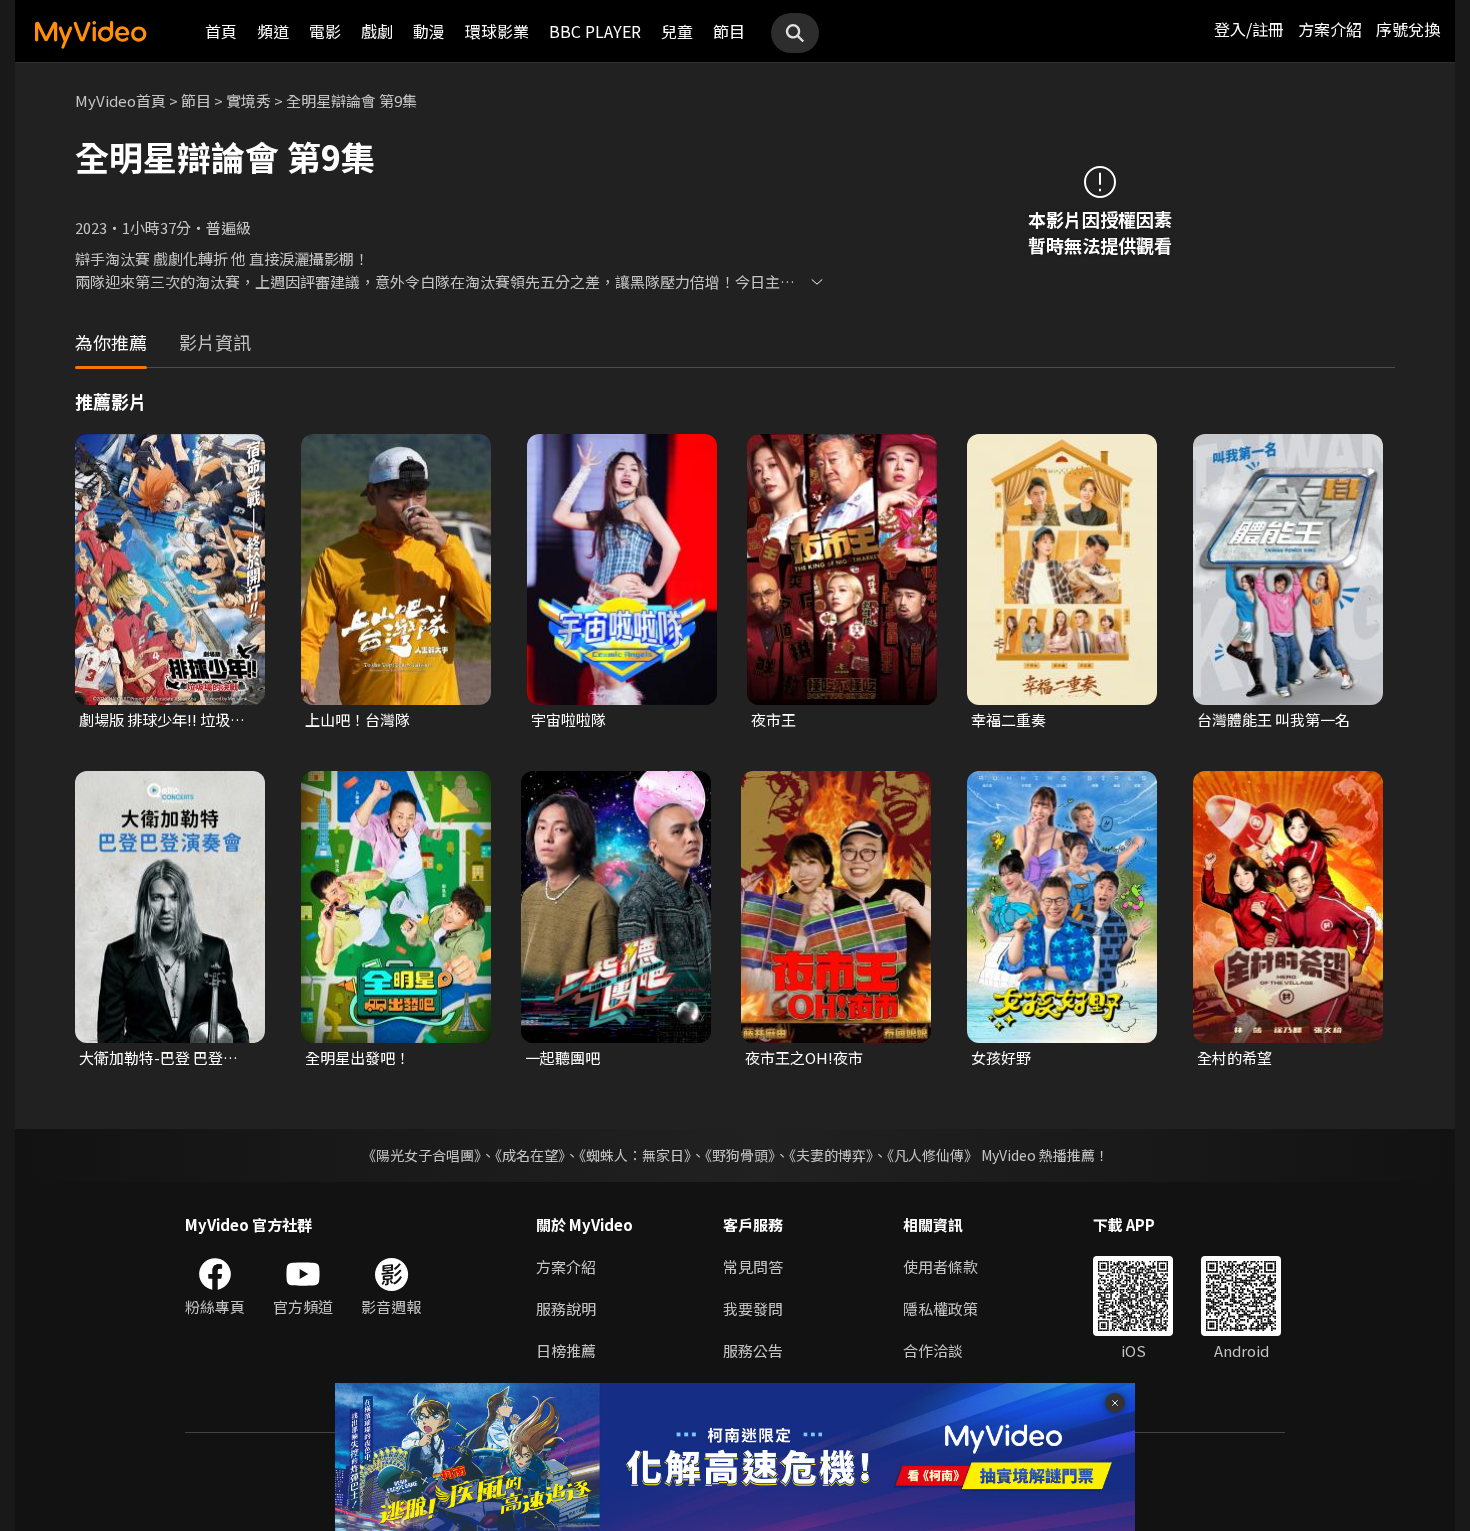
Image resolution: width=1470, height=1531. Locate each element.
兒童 (677, 31)
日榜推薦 (566, 1350)
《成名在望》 (530, 1155)
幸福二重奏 (1008, 719)
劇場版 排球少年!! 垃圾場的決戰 (162, 720)
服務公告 (753, 1350)
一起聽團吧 (562, 1057)
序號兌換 (1408, 29)
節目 (729, 31)
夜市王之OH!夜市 (804, 1057)
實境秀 (248, 100)
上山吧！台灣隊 (357, 719)
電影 (325, 31)
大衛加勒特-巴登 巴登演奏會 (166, 1058)
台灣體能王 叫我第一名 (1273, 719)
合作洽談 (933, 1350)
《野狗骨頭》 (740, 1155)
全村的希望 (1234, 1057)
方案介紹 (1330, 29)
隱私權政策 (940, 1308)
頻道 (273, 31)
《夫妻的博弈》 (831, 1155)
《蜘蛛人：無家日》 (635, 1155)
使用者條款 (940, 1266)
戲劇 (377, 31)
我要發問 (753, 1308)
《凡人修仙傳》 (932, 1155)
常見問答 (753, 1266)
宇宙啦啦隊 (568, 719)
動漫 (429, 31)
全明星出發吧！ (357, 1057)
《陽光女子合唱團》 (421, 1155)
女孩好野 (1001, 1057)
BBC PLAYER (595, 31)
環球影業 (497, 31)
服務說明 (566, 1308)
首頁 (221, 31)
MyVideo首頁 (120, 100)
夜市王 (773, 719)
